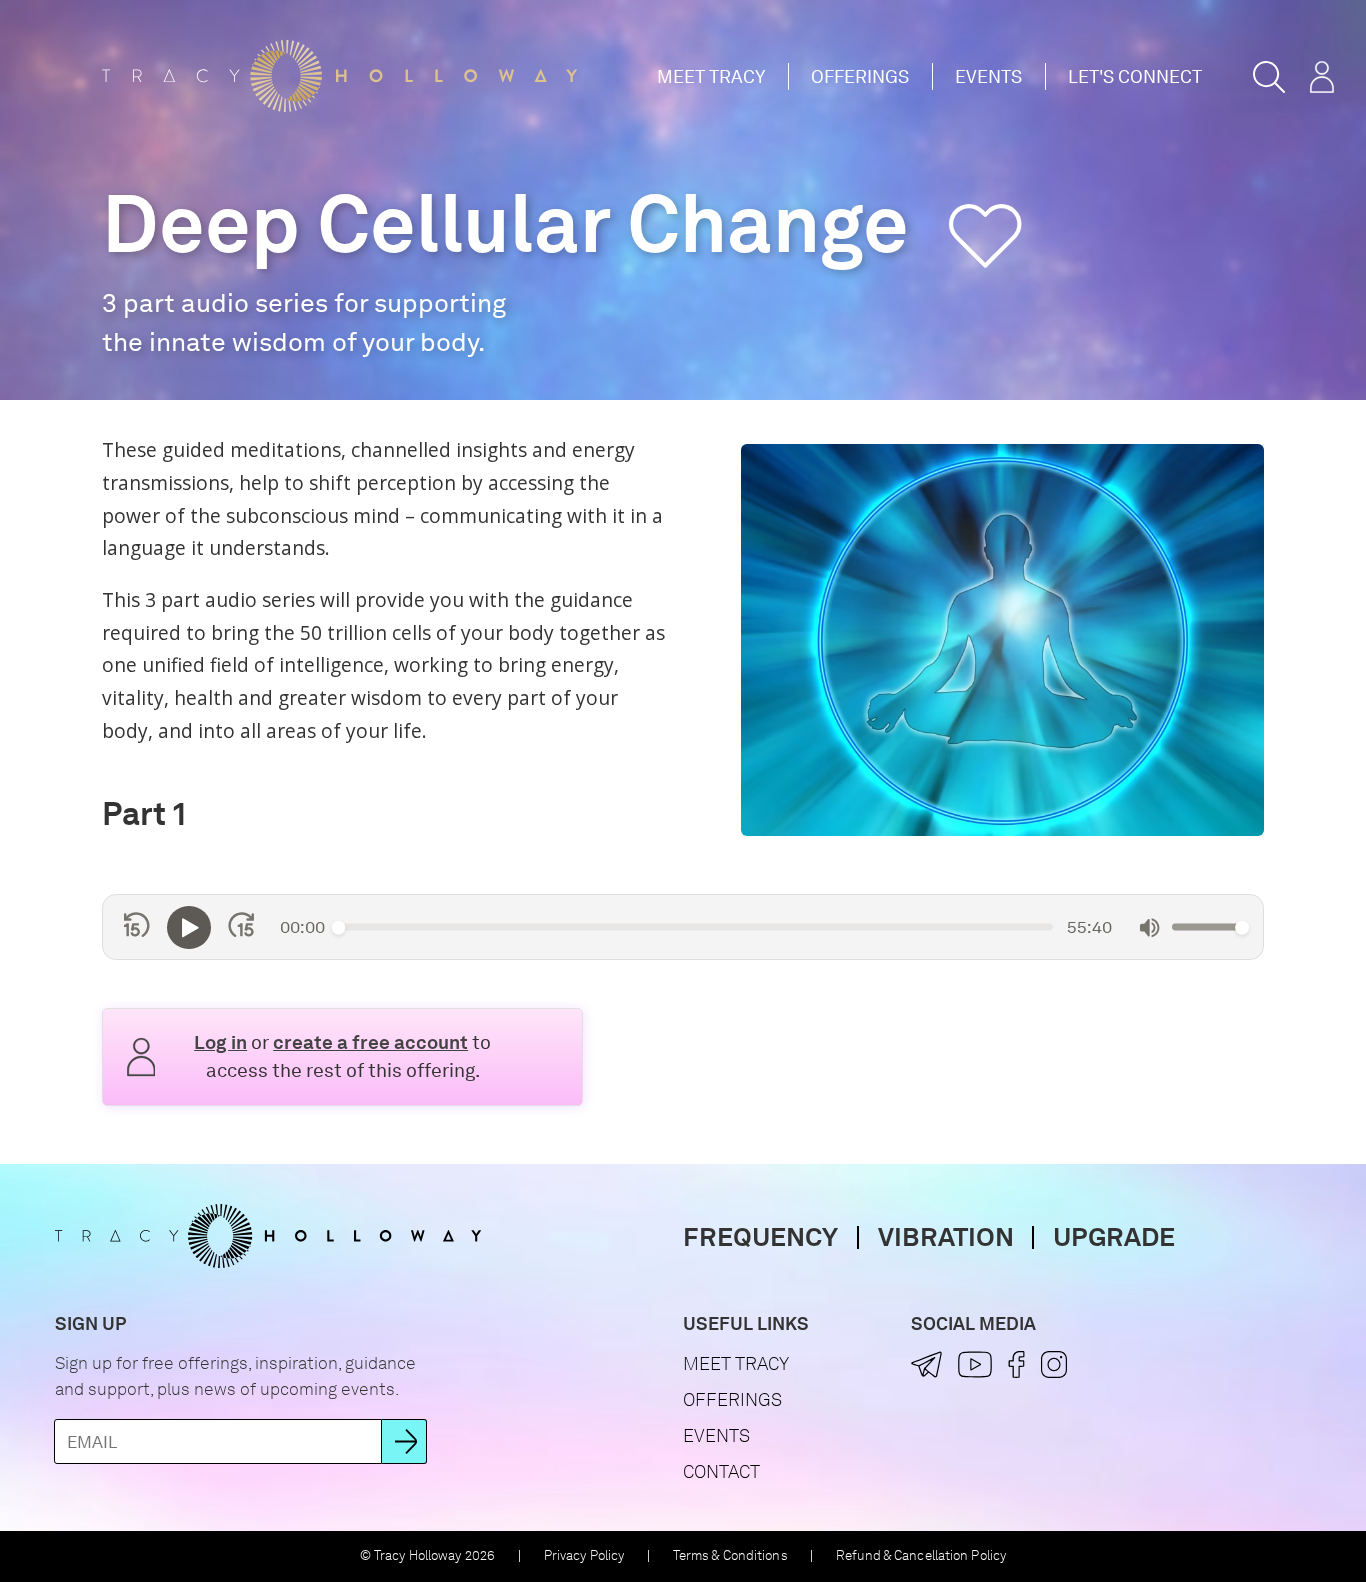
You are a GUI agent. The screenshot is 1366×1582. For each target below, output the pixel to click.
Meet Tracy (711, 76)
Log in (220, 1042)
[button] (1268, 76)
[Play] (189, 928)
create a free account (370, 1042)
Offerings (860, 76)
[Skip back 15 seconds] (137, 927)
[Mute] (1149, 927)
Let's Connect (1135, 76)
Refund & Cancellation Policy (921, 1556)
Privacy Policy (584, 1556)
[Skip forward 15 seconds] (241, 927)
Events (988, 76)
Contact (721, 1471)
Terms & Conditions (730, 1556)
